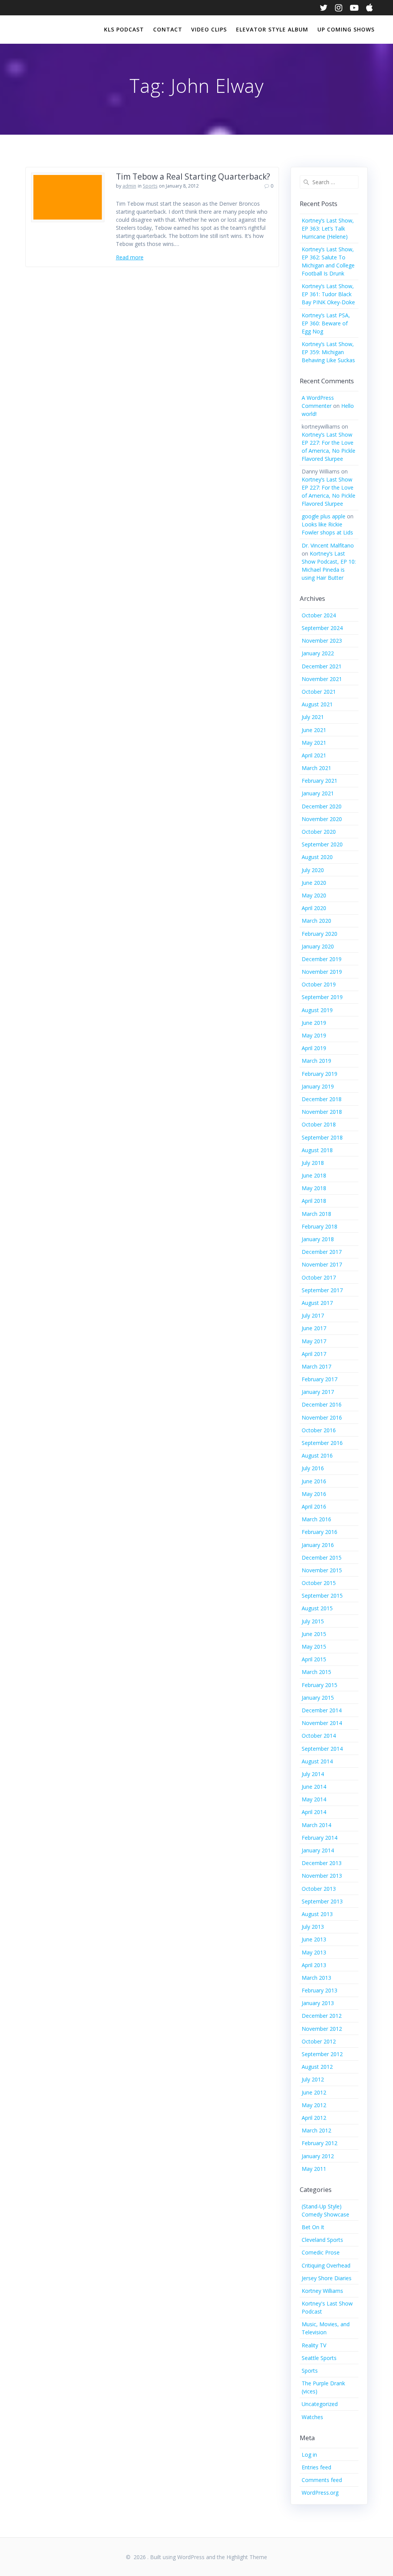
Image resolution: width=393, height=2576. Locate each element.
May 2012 (314, 2105)
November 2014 (322, 1723)
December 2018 (322, 1099)
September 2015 (322, 1596)
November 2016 (322, 1417)
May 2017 (314, 1341)
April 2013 (314, 1965)
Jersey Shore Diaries (327, 2278)
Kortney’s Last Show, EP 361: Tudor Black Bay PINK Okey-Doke (328, 294)
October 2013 (319, 1889)
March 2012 (316, 2130)
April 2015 (314, 1659)
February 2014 (320, 1838)
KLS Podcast (124, 29)
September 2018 (322, 1137)
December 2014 (322, 1710)
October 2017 (319, 1277)
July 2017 (313, 1315)
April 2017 (314, 1354)
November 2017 (322, 1264)
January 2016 (318, 1545)
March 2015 (316, 1672)
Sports (150, 186)
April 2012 (314, 2118)
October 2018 (319, 1124)
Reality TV (314, 2345)
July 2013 (313, 1927)
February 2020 (320, 934)
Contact (168, 29)
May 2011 (314, 2169)
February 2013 (320, 1990)
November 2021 (322, 679)
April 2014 (314, 1812)
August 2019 (317, 1010)
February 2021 (320, 781)
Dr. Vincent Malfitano (328, 545)
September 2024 (322, 628)
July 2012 (313, 2079)
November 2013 (322, 1876)
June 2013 (314, 1939)
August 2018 (317, 1150)
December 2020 (322, 806)
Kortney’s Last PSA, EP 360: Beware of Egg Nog (326, 323)
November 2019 (322, 972)
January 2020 (318, 946)
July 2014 (313, 1774)
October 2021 (319, 692)
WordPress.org (320, 2493)
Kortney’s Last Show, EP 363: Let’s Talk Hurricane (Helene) (328, 228)
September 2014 (322, 1749)
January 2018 (318, 1239)
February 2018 (320, 1226)
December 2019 (322, 959)
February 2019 (320, 1074)
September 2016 (322, 1443)
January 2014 (318, 1850)
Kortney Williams (322, 2291)
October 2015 (319, 1583)
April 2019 (314, 1048)
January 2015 (318, 1698)
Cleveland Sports (322, 2240)
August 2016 (317, 1455)
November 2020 (322, 819)
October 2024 (319, 615)
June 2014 (314, 1787)
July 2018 (313, 1163)
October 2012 (319, 2041)
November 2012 (322, 2029)
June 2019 (314, 1023)
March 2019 (316, 1061)
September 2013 (322, 1901)
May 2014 (314, 1799)
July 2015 (313, 1621)
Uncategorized (320, 2404)
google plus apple (324, 516)
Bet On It (313, 2227)
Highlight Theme (247, 2557)
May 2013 (314, 1952)
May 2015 (314, 1647)
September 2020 (322, 844)
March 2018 (316, 1214)
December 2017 (322, 1252)
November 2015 (322, 1570)
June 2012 (314, 2092)
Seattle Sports (319, 2358)
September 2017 (322, 1290)
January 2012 (318, 2156)
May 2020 (314, 895)
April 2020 (314, 908)
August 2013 (317, 1914)
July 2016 (313, 1468)
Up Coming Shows (346, 29)
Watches (312, 2417)
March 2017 (316, 1366)
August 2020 (317, 857)
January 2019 (318, 1086)
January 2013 (318, 2003)
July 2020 (313, 870)
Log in (309, 2455)
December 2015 (322, 1558)
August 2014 (317, 1761)
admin (129, 186)
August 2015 (317, 1608)
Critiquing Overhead (326, 2265)
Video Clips (209, 29)
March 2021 (316, 768)
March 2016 (316, 1519)
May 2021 (314, 743)
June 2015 (314, 1634)
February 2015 (320, 1685)
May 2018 (314, 1188)
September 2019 (322, 997)
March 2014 (316, 1825)
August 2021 (317, 704)
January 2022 (318, 653)
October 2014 (319, 1736)
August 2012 (317, 2067)
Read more (130, 257)
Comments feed (322, 2480)
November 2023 (322, 641)
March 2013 (316, 1978)
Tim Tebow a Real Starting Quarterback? (193, 176)
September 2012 (322, 2054)
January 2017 (318, 1392)
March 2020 (316, 921)
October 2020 (319, 832)
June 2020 (314, 883)
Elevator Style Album (272, 29)
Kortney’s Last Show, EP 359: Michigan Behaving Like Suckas (328, 352)
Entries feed (316, 2467)
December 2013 (322, 1863)
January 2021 (318, 793)
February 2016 (320, 1532)
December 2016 (322, 1404)
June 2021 (314, 730)
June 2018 (314, 1175)
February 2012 (320, 2143)
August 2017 (317, 1303)
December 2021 (322, 666)
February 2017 (320, 1379)
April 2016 (314, 1507)
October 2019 (319, 984)
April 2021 (314, 755)
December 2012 (322, 2016)
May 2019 (314, 1035)
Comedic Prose (321, 2252)
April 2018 (314, 1201)
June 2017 (314, 1328)
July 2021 (313, 717)
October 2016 (319, 1430)
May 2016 (314, 1494)
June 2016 (314, 1481)
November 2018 (322, 1112)
